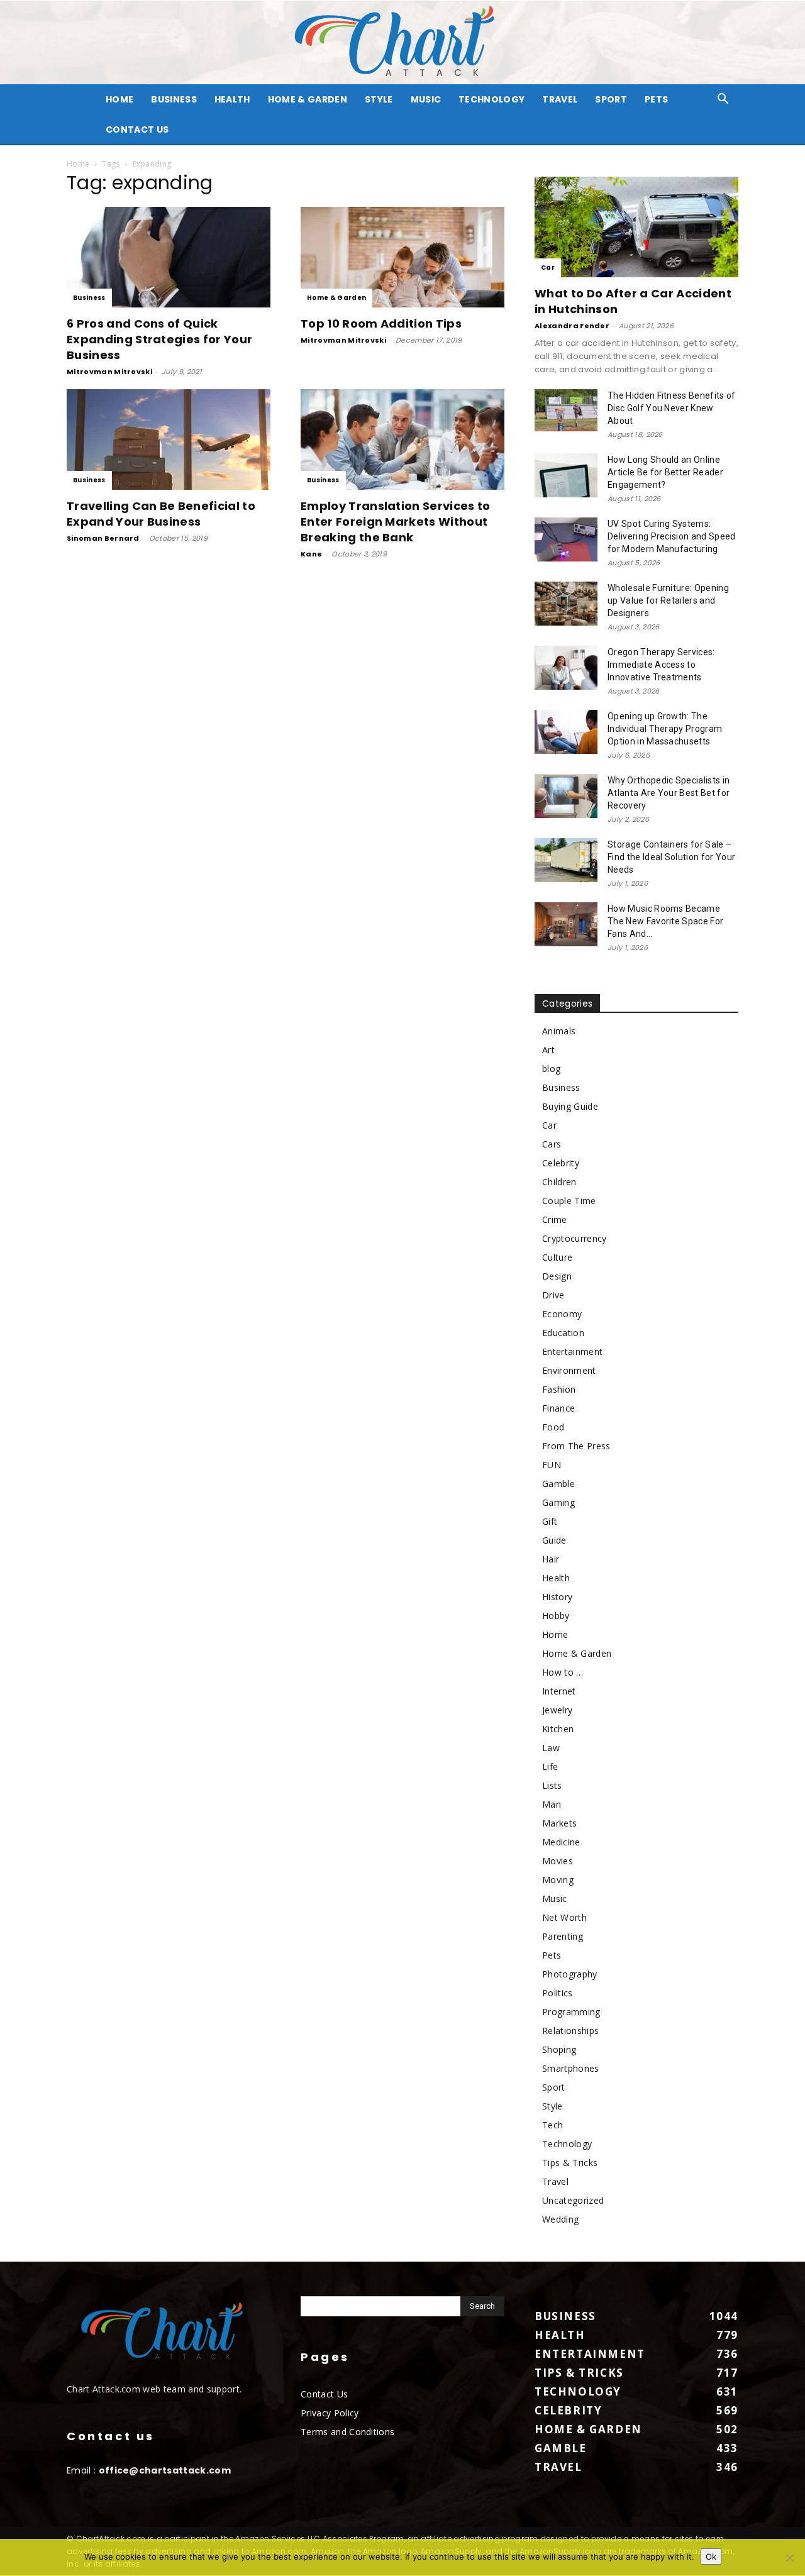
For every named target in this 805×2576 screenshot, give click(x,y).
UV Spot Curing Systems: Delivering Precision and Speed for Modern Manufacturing (672, 536)
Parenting (563, 1936)
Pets (656, 99)
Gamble (558, 1484)
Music (426, 99)
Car (548, 268)
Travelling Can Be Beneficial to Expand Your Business (161, 514)
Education (563, 1333)
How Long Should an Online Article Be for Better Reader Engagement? (665, 472)
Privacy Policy (330, 2413)
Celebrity (561, 1163)
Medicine (561, 1842)
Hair (551, 1559)
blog (551, 1069)
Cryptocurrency (574, 1238)
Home (78, 164)
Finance (558, 1408)
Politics (558, 1993)
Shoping (559, 2049)
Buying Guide (570, 1106)
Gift (550, 1521)
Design (557, 1276)
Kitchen (558, 1729)
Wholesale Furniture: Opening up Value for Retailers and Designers (668, 600)
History (557, 1597)
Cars (552, 1144)
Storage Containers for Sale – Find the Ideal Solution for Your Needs (671, 857)
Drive (553, 1295)
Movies (558, 1861)
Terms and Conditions (347, 2432)
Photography (570, 1974)
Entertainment (572, 1352)
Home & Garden (308, 99)
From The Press (576, 1446)
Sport (611, 99)
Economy (562, 1314)
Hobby (556, 1616)
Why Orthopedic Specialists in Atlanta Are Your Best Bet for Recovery (669, 793)
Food (553, 1427)
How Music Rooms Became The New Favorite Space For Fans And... (665, 921)
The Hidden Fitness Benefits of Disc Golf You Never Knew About (672, 408)
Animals (559, 1031)
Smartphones (571, 2068)
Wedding (560, 2219)
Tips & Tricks (570, 2163)
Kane (311, 554)
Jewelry (557, 1710)
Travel (560, 99)
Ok (711, 2557)
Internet (559, 1691)
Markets (559, 1823)
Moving (558, 1880)
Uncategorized (573, 2200)
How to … (563, 1672)
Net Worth (564, 1917)
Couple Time (569, 1201)
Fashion (559, 1389)
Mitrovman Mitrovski (109, 372)
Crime (555, 1219)
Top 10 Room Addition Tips (381, 323)
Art (548, 1050)
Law (551, 1748)
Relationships (570, 2031)
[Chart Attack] (402, 42)
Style (379, 99)
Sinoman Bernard (103, 538)
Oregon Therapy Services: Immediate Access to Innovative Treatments (661, 665)
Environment (569, 1370)
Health (232, 99)
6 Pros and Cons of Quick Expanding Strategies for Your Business (159, 339)
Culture (557, 1257)
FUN (552, 1465)
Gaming (558, 1502)
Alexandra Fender (572, 326)
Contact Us (137, 130)
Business (174, 99)
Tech (552, 2125)
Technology (491, 99)
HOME (119, 99)
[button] (723, 100)
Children (559, 1182)
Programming (571, 2012)
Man (552, 1804)
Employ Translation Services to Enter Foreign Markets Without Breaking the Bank (396, 522)
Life (550, 1766)
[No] (789, 2558)
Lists (552, 1785)
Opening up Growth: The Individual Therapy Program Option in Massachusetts (665, 729)
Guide (554, 1540)
